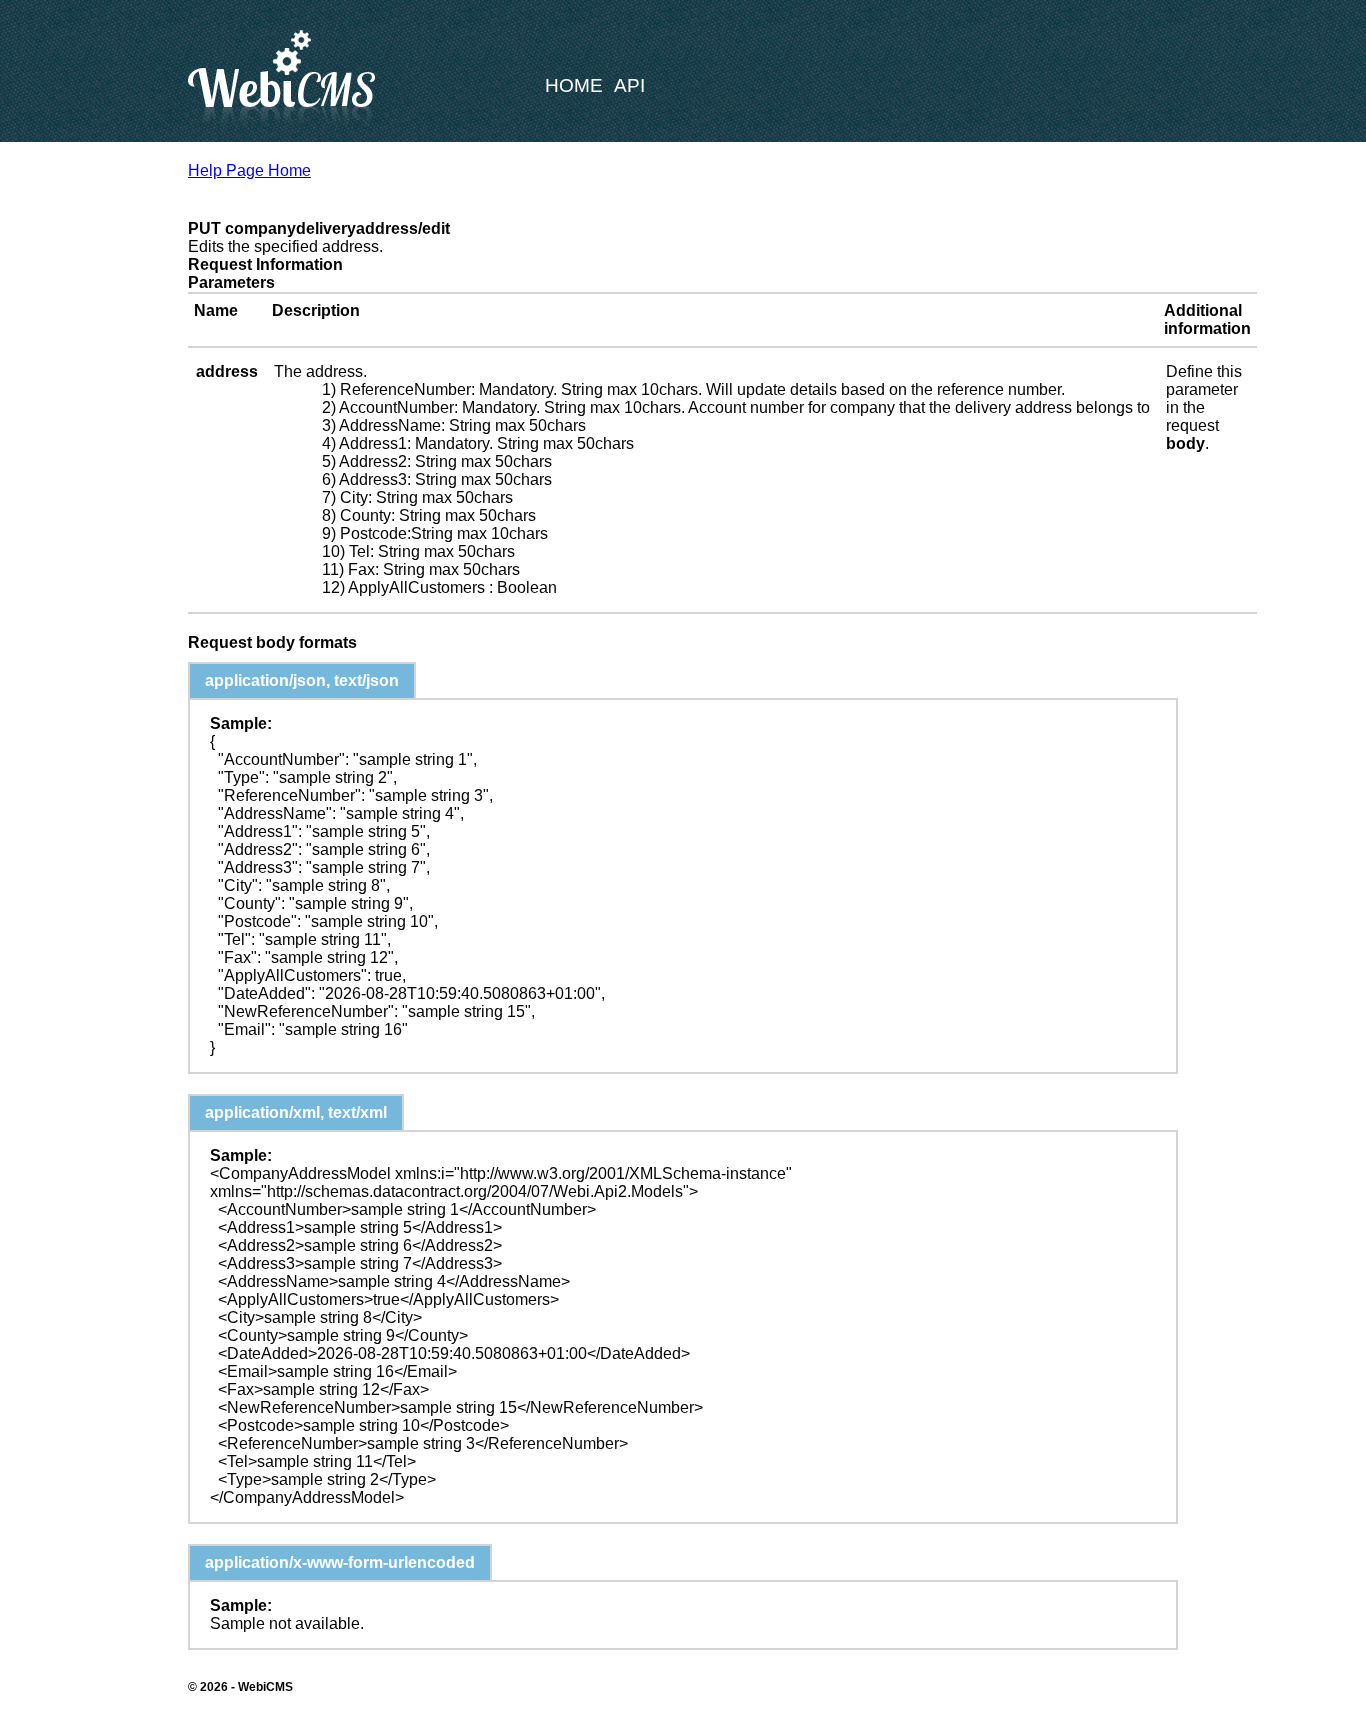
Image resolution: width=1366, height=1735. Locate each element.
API (629, 85)
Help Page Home (249, 170)
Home (574, 85)
